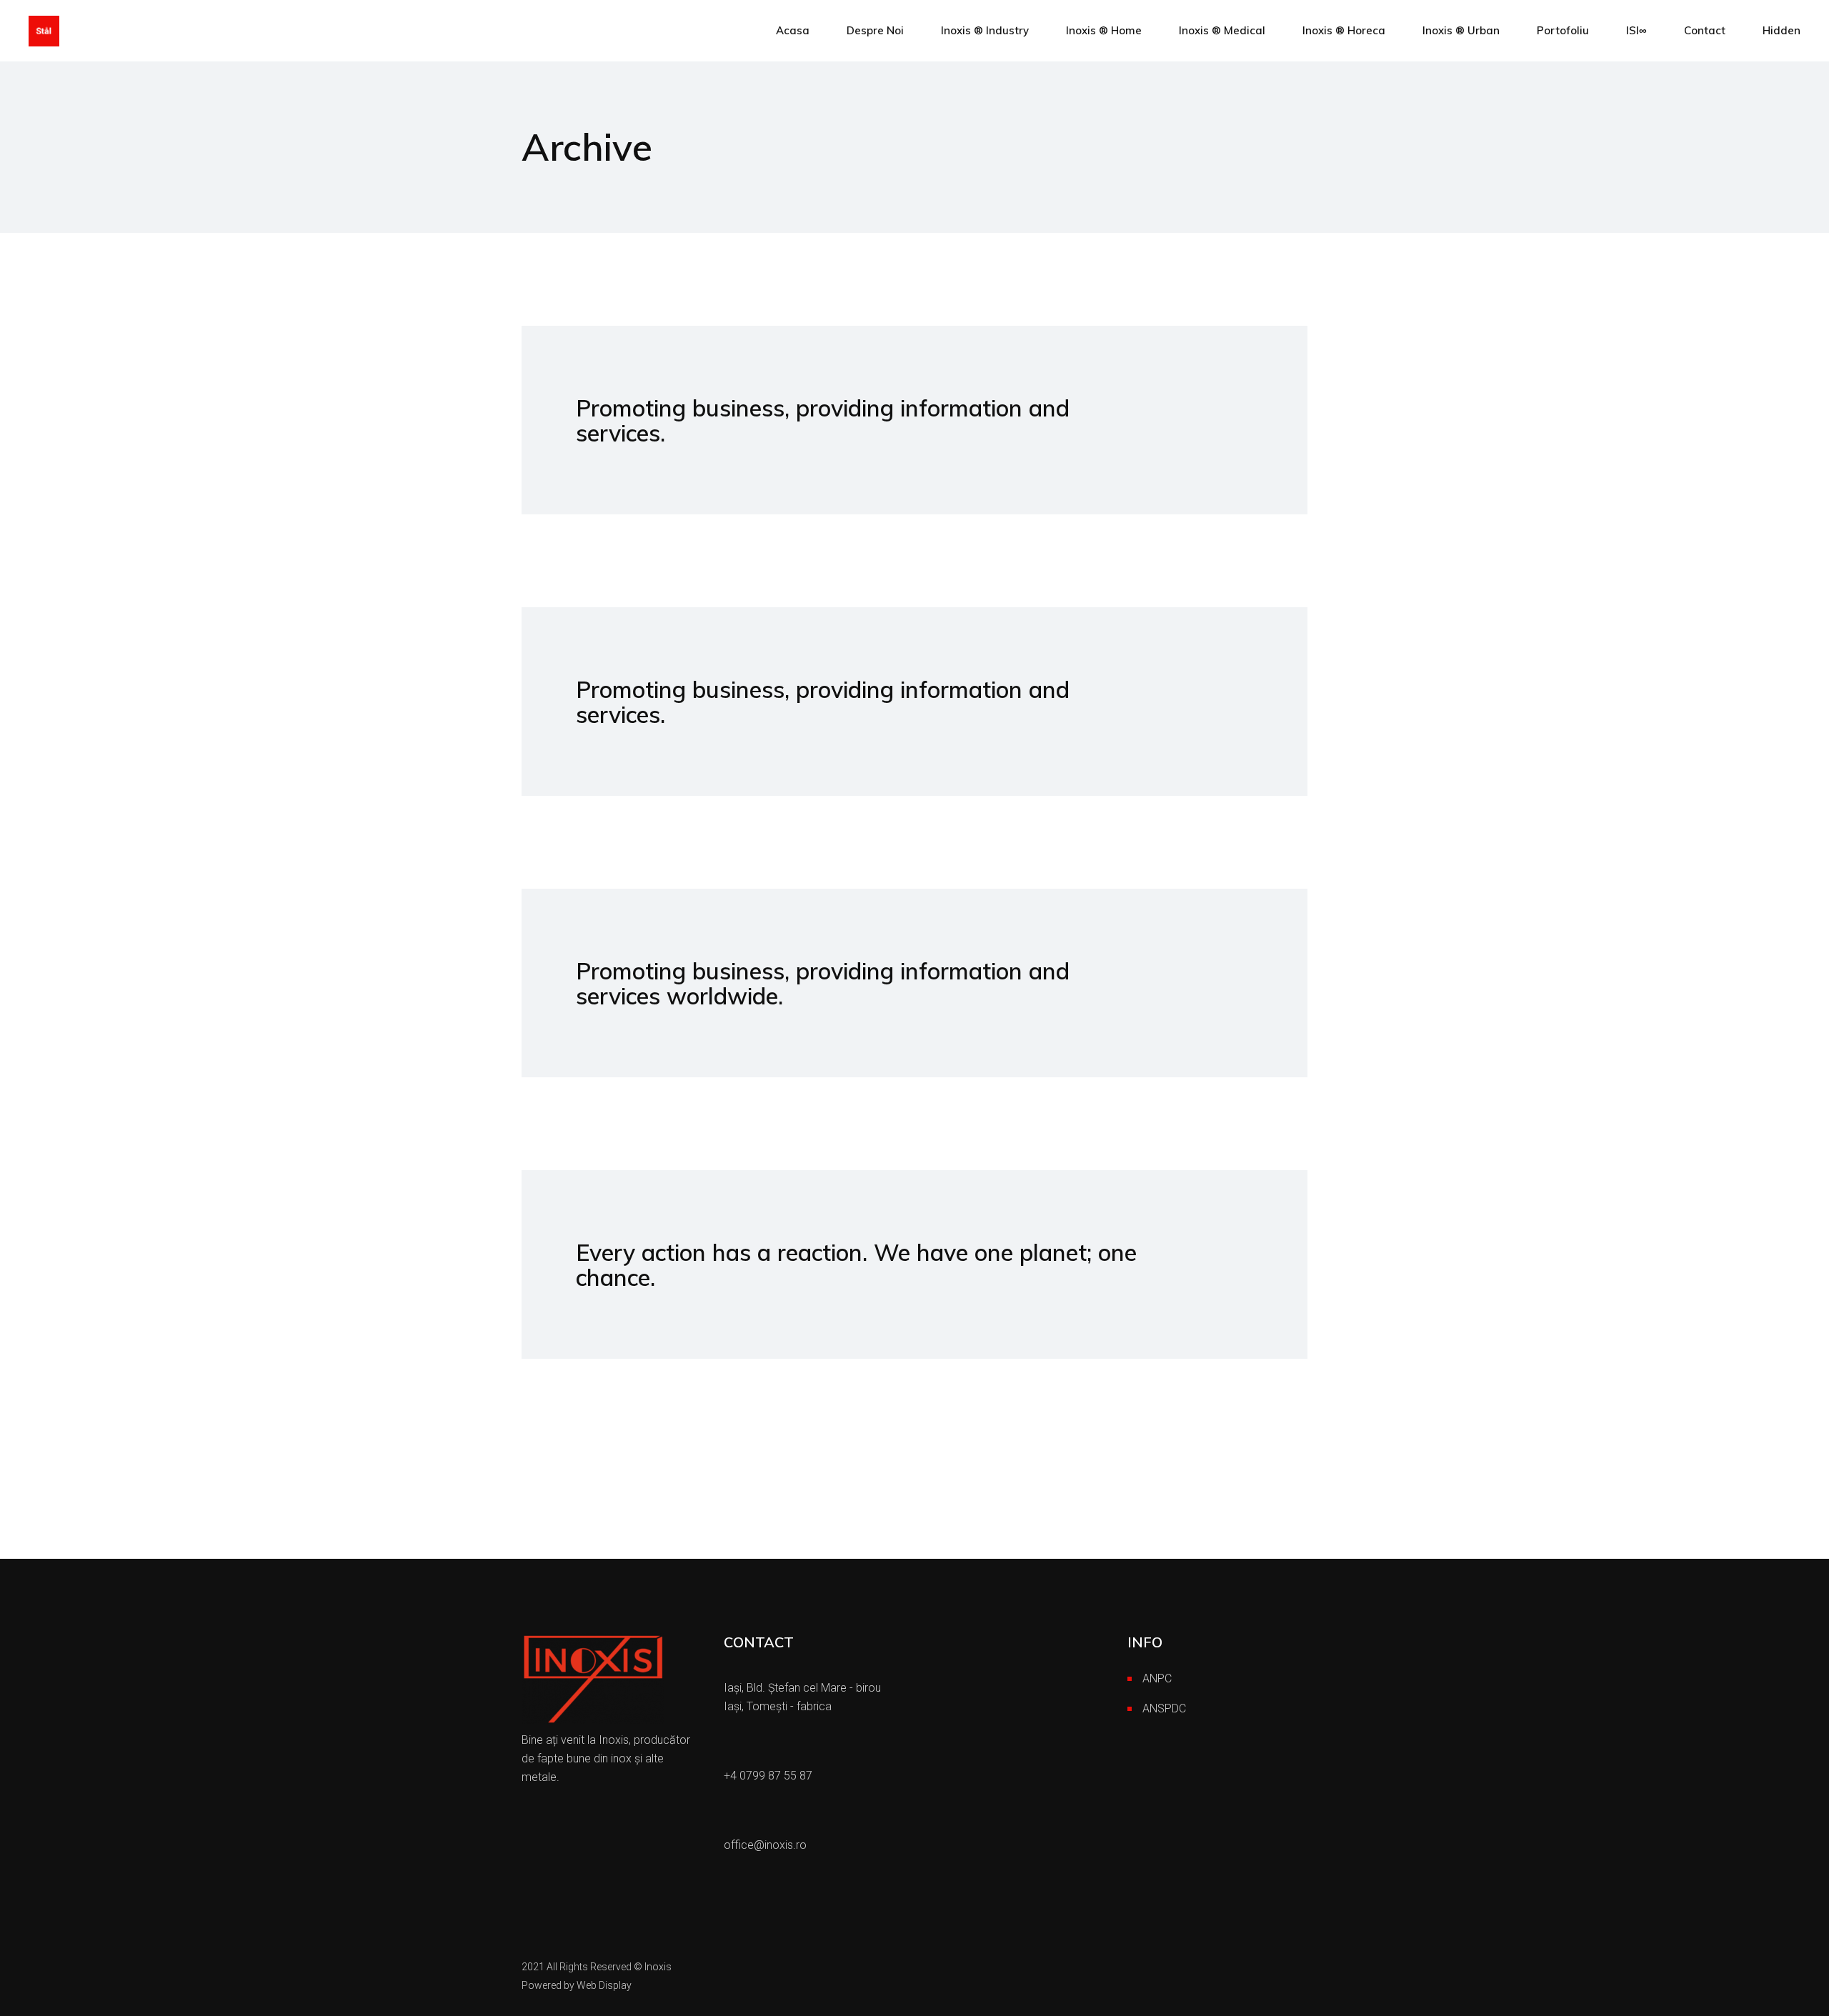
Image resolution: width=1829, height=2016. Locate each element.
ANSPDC (1164, 1708)
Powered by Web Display (577, 1985)
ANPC (1157, 1678)
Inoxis (658, 1967)
